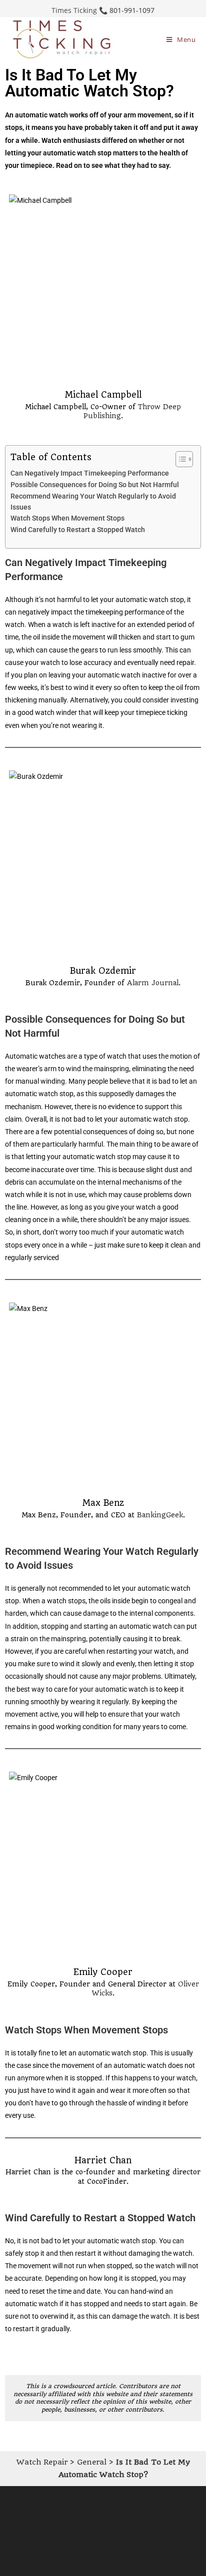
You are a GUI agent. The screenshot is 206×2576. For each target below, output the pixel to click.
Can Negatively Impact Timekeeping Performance (90, 473)
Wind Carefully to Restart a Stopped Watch (78, 530)
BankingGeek (160, 1515)
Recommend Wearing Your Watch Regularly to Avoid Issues (93, 502)
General (92, 2462)
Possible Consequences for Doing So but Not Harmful (95, 485)
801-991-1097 (132, 10)
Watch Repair (42, 2462)
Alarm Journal (153, 983)
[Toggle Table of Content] (179, 459)
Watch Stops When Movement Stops (67, 518)
